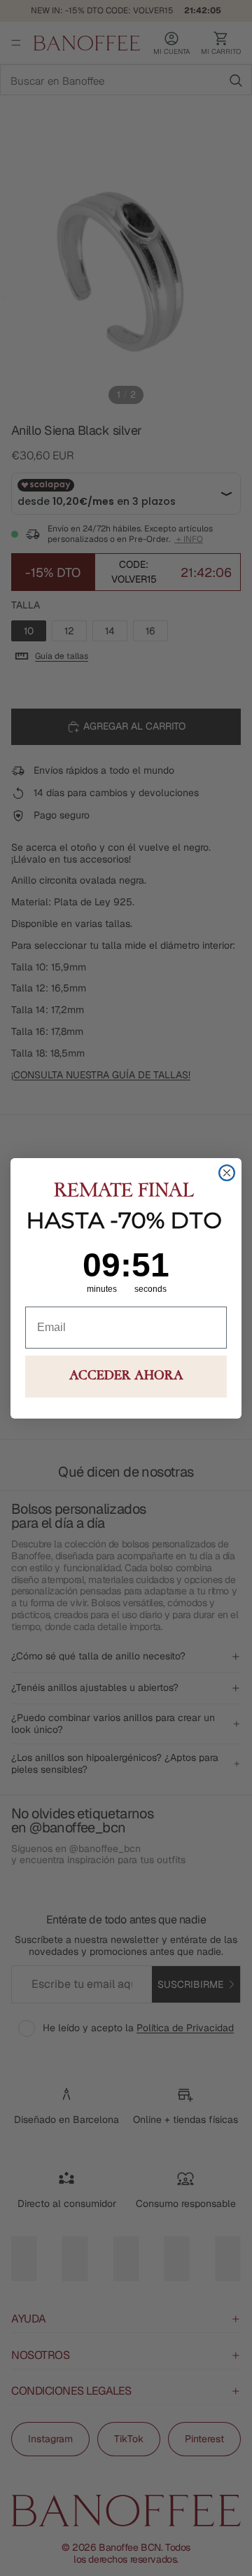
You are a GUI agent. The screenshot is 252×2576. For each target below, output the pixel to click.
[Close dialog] (227, 1173)
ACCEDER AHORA (126, 1377)
